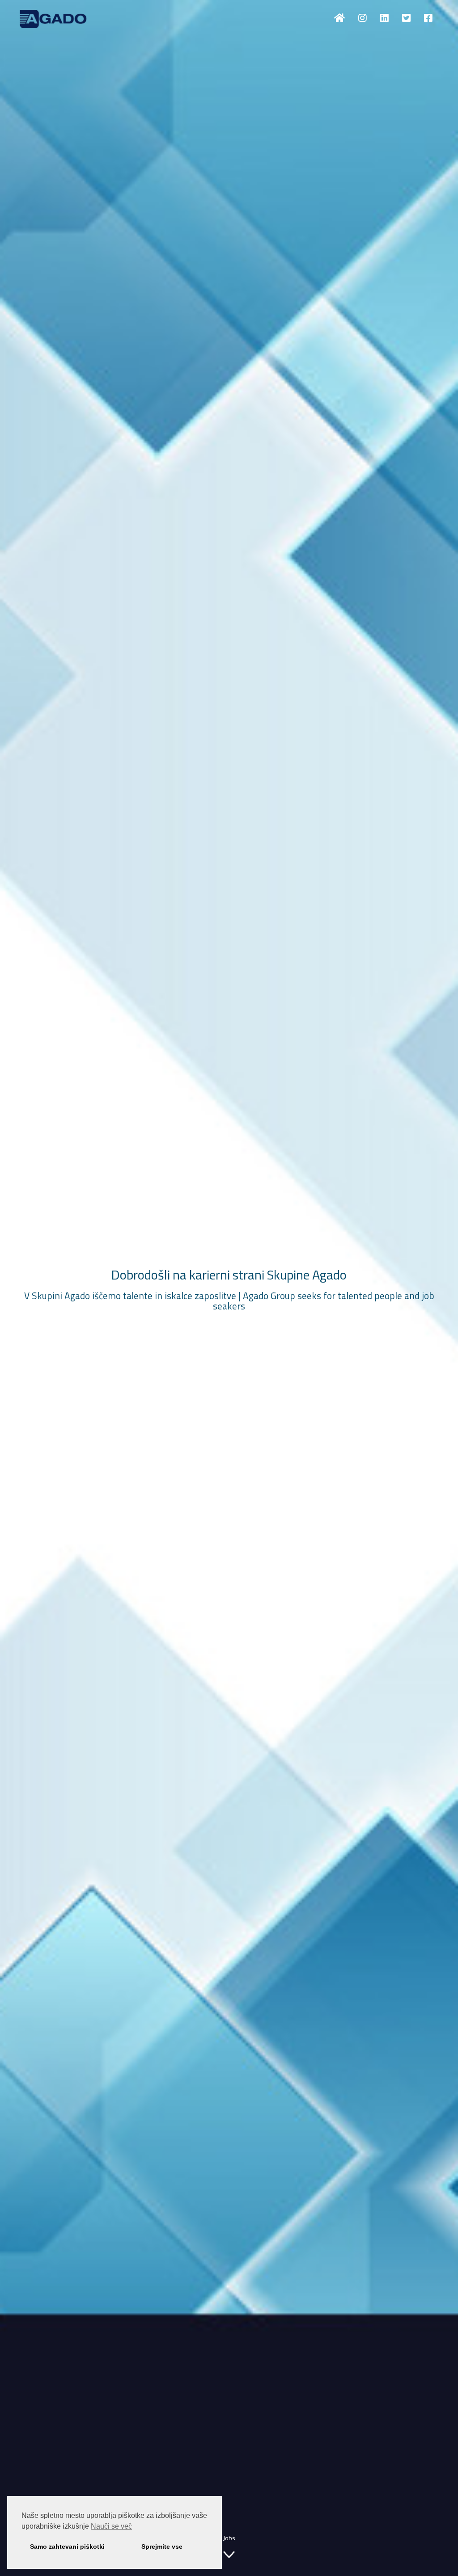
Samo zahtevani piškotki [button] (67, 2547)
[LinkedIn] (384, 18)
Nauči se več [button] (111, 2526)
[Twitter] (406, 18)
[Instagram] (363, 18)
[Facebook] (428, 18)
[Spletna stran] (339, 18)
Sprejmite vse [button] (162, 2547)
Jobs (229, 2538)
